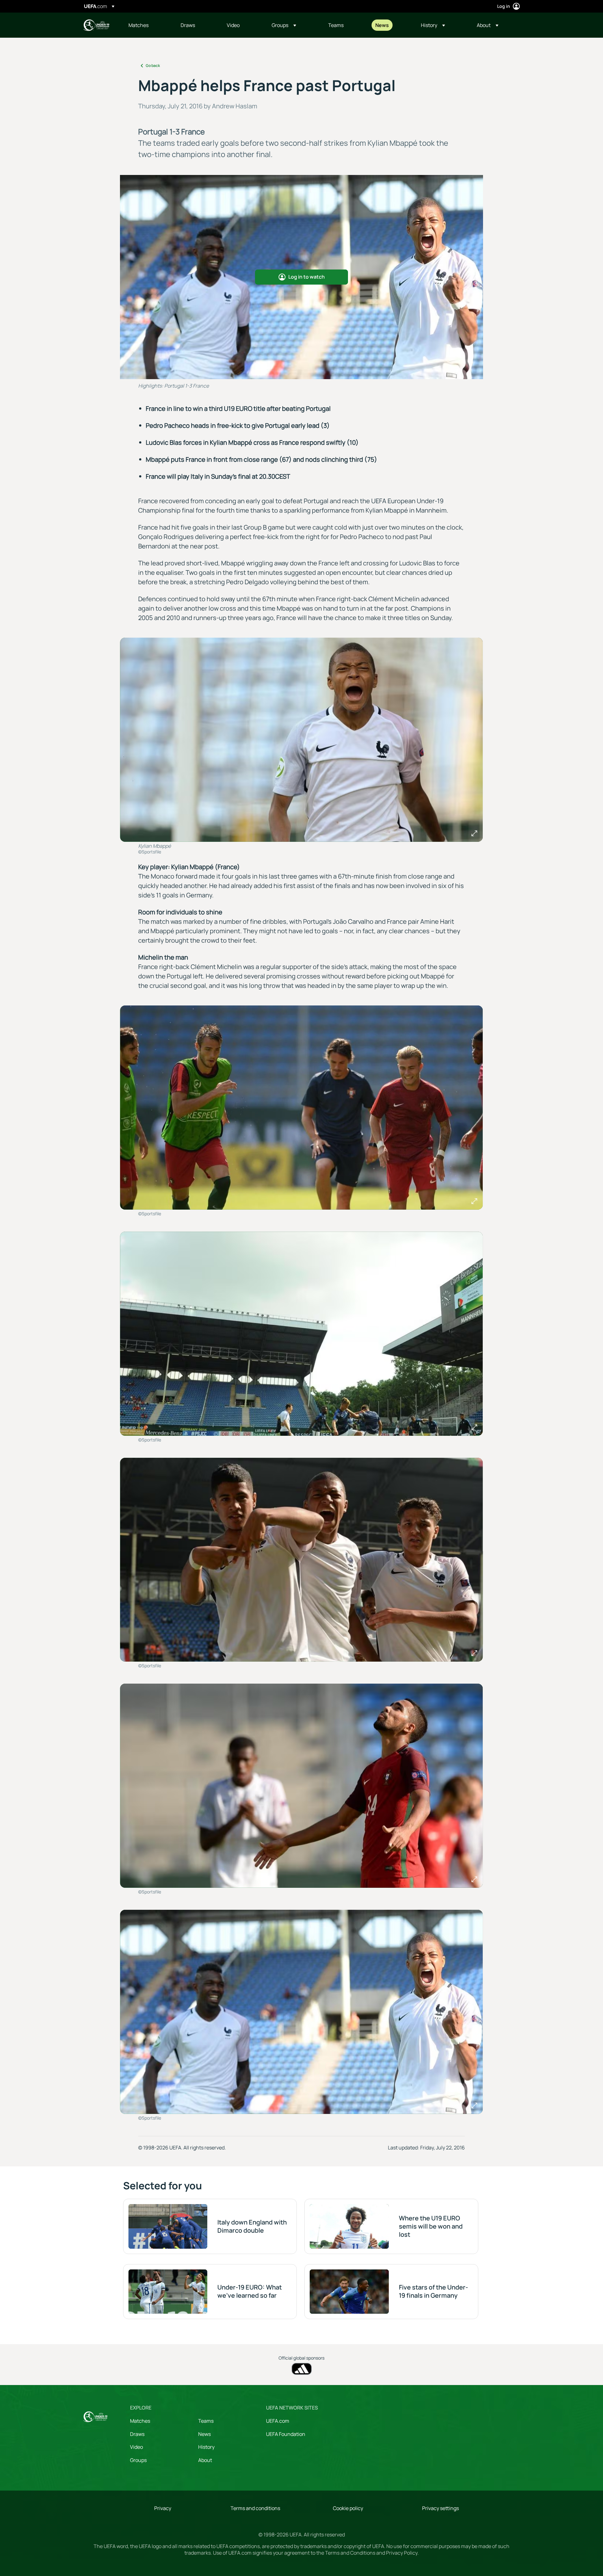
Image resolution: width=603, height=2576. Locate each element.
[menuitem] (147, 25)
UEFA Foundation (286, 2434)
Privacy (163, 2508)
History (206, 2447)
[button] (284, 25)
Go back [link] (153, 65)
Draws (137, 2434)
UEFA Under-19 (96, 25)
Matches (140, 2421)
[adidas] (302, 2369)
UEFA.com (278, 2421)
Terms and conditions (255, 2508)
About (205, 2460)
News (204, 2434)
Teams (206, 2421)
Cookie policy (348, 2508)
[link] (139, 25)
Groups (138, 2460)
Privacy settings (440, 2508)
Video (136, 2447)
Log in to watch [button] (307, 277)
